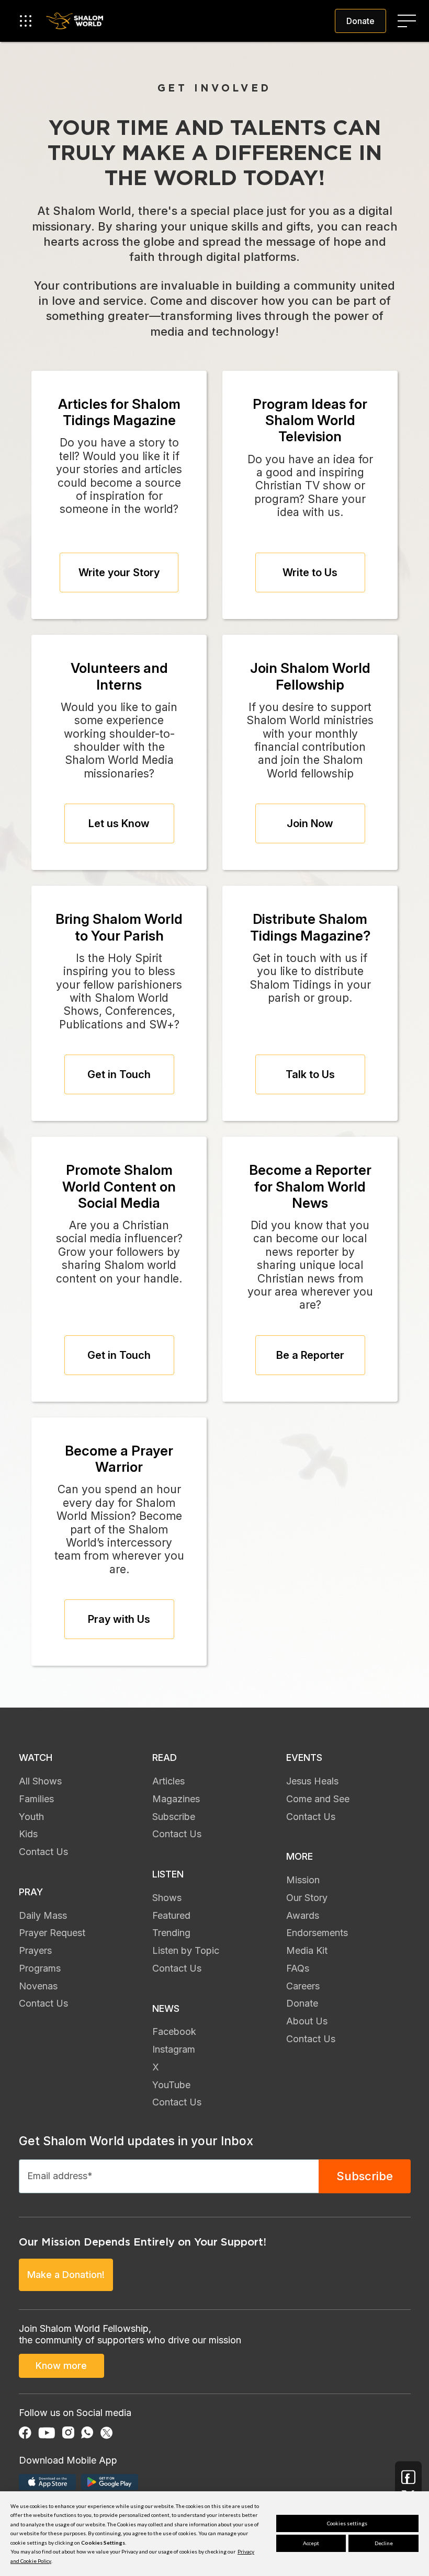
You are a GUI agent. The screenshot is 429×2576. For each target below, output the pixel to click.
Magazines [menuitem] (176, 1799)
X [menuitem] (156, 2067)
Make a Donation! (66, 2275)
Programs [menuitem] (40, 1968)
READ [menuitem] (165, 1758)
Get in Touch (119, 1074)
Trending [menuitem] (171, 1933)
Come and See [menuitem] (318, 1799)
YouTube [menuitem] (171, 2085)
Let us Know (119, 823)
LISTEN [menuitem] (168, 1874)
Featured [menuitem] (171, 1915)
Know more (61, 2366)
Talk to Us (310, 1074)
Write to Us (310, 573)
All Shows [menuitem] (40, 1781)
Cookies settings (347, 2523)
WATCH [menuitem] (36, 1758)
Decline (384, 2543)
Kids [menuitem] (28, 1834)
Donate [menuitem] (302, 2003)
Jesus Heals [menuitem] (312, 1781)
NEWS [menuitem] (166, 2008)
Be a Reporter (310, 1355)
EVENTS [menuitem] (304, 1758)
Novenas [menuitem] (38, 1986)
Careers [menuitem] (303, 1986)
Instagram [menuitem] (174, 2049)
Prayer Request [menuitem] (52, 1933)
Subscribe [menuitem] (174, 1817)
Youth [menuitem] (31, 1817)
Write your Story (119, 573)
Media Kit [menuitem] (307, 1950)
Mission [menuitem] (303, 1880)
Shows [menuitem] (167, 1898)
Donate (360, 21)
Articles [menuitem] (168, 1781)
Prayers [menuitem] (35, 1950)
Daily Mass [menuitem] (43, 1915)
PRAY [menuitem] (31, 1892)
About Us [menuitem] (307, 2021)
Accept (311, 2543)
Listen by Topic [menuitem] (186, 1950)
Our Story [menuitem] (307, 1898)
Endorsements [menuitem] (317, 1933)
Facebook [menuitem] (174, 2031)
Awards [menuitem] (303, 1915)
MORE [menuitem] (300, 1856)
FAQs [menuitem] (298, 1968)
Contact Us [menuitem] (43, 1852)
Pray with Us (119, 1619)
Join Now (310, 823)
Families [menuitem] (36, 1799)
